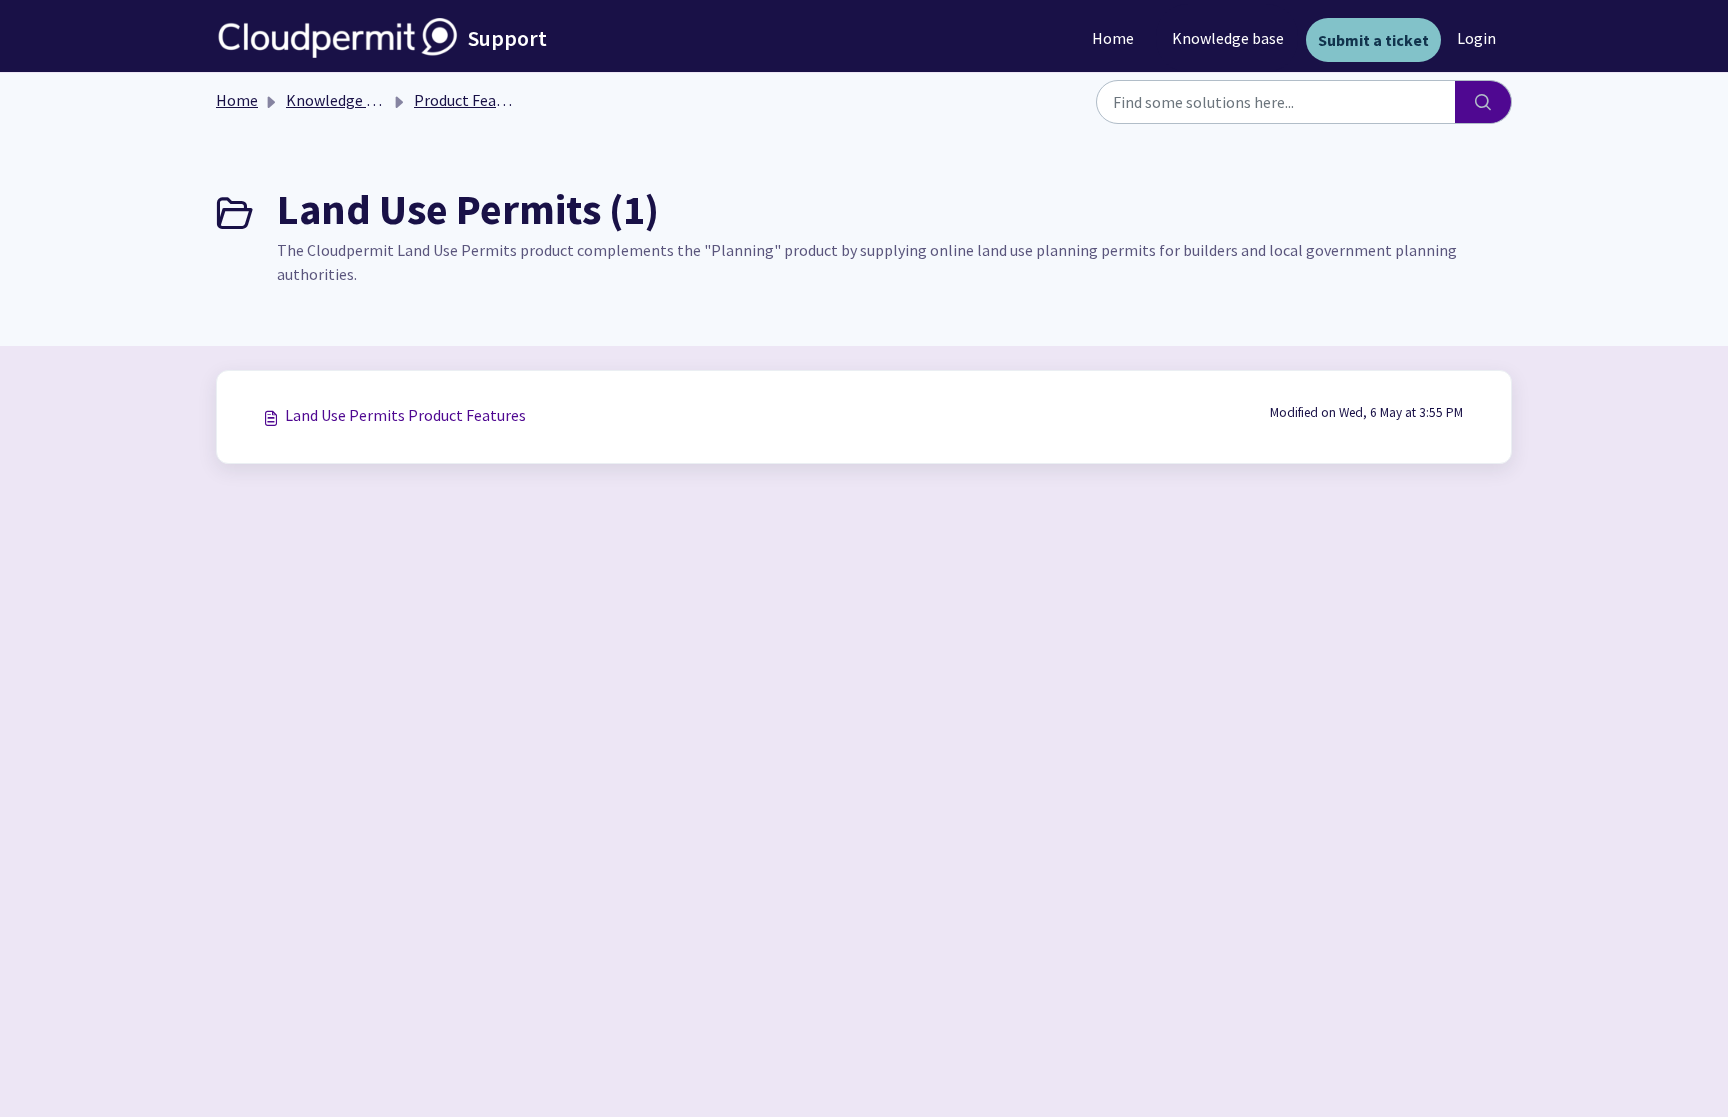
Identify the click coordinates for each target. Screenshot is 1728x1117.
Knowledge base (1228, 38)
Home (1113, 38)
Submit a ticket (1373, 40)
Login (1476, 38)
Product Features (473, 100)
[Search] (1483, 102)
